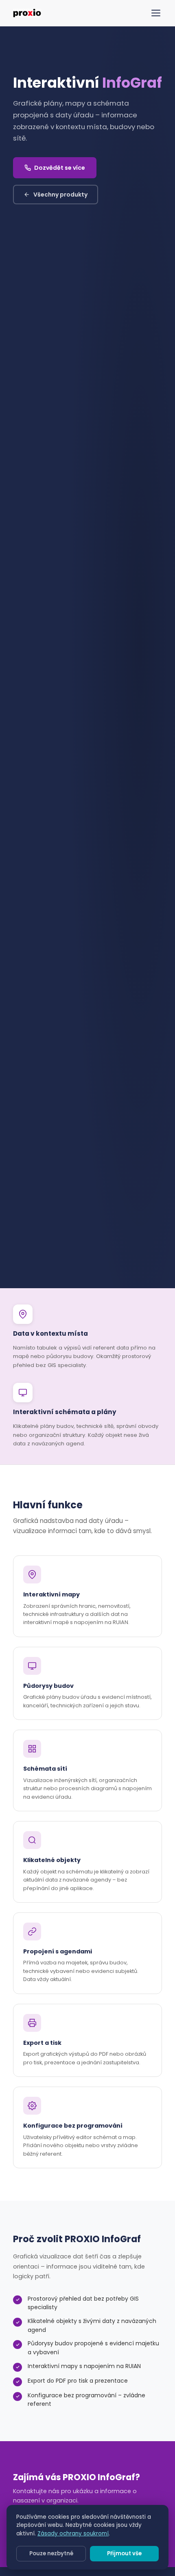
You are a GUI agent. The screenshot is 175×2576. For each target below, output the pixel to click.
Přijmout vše (124, 2553)
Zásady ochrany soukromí (73, 2534)
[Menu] (156, 13)
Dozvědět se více (60, 168)
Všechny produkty (60, 195)
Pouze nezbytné (51, 2553)
